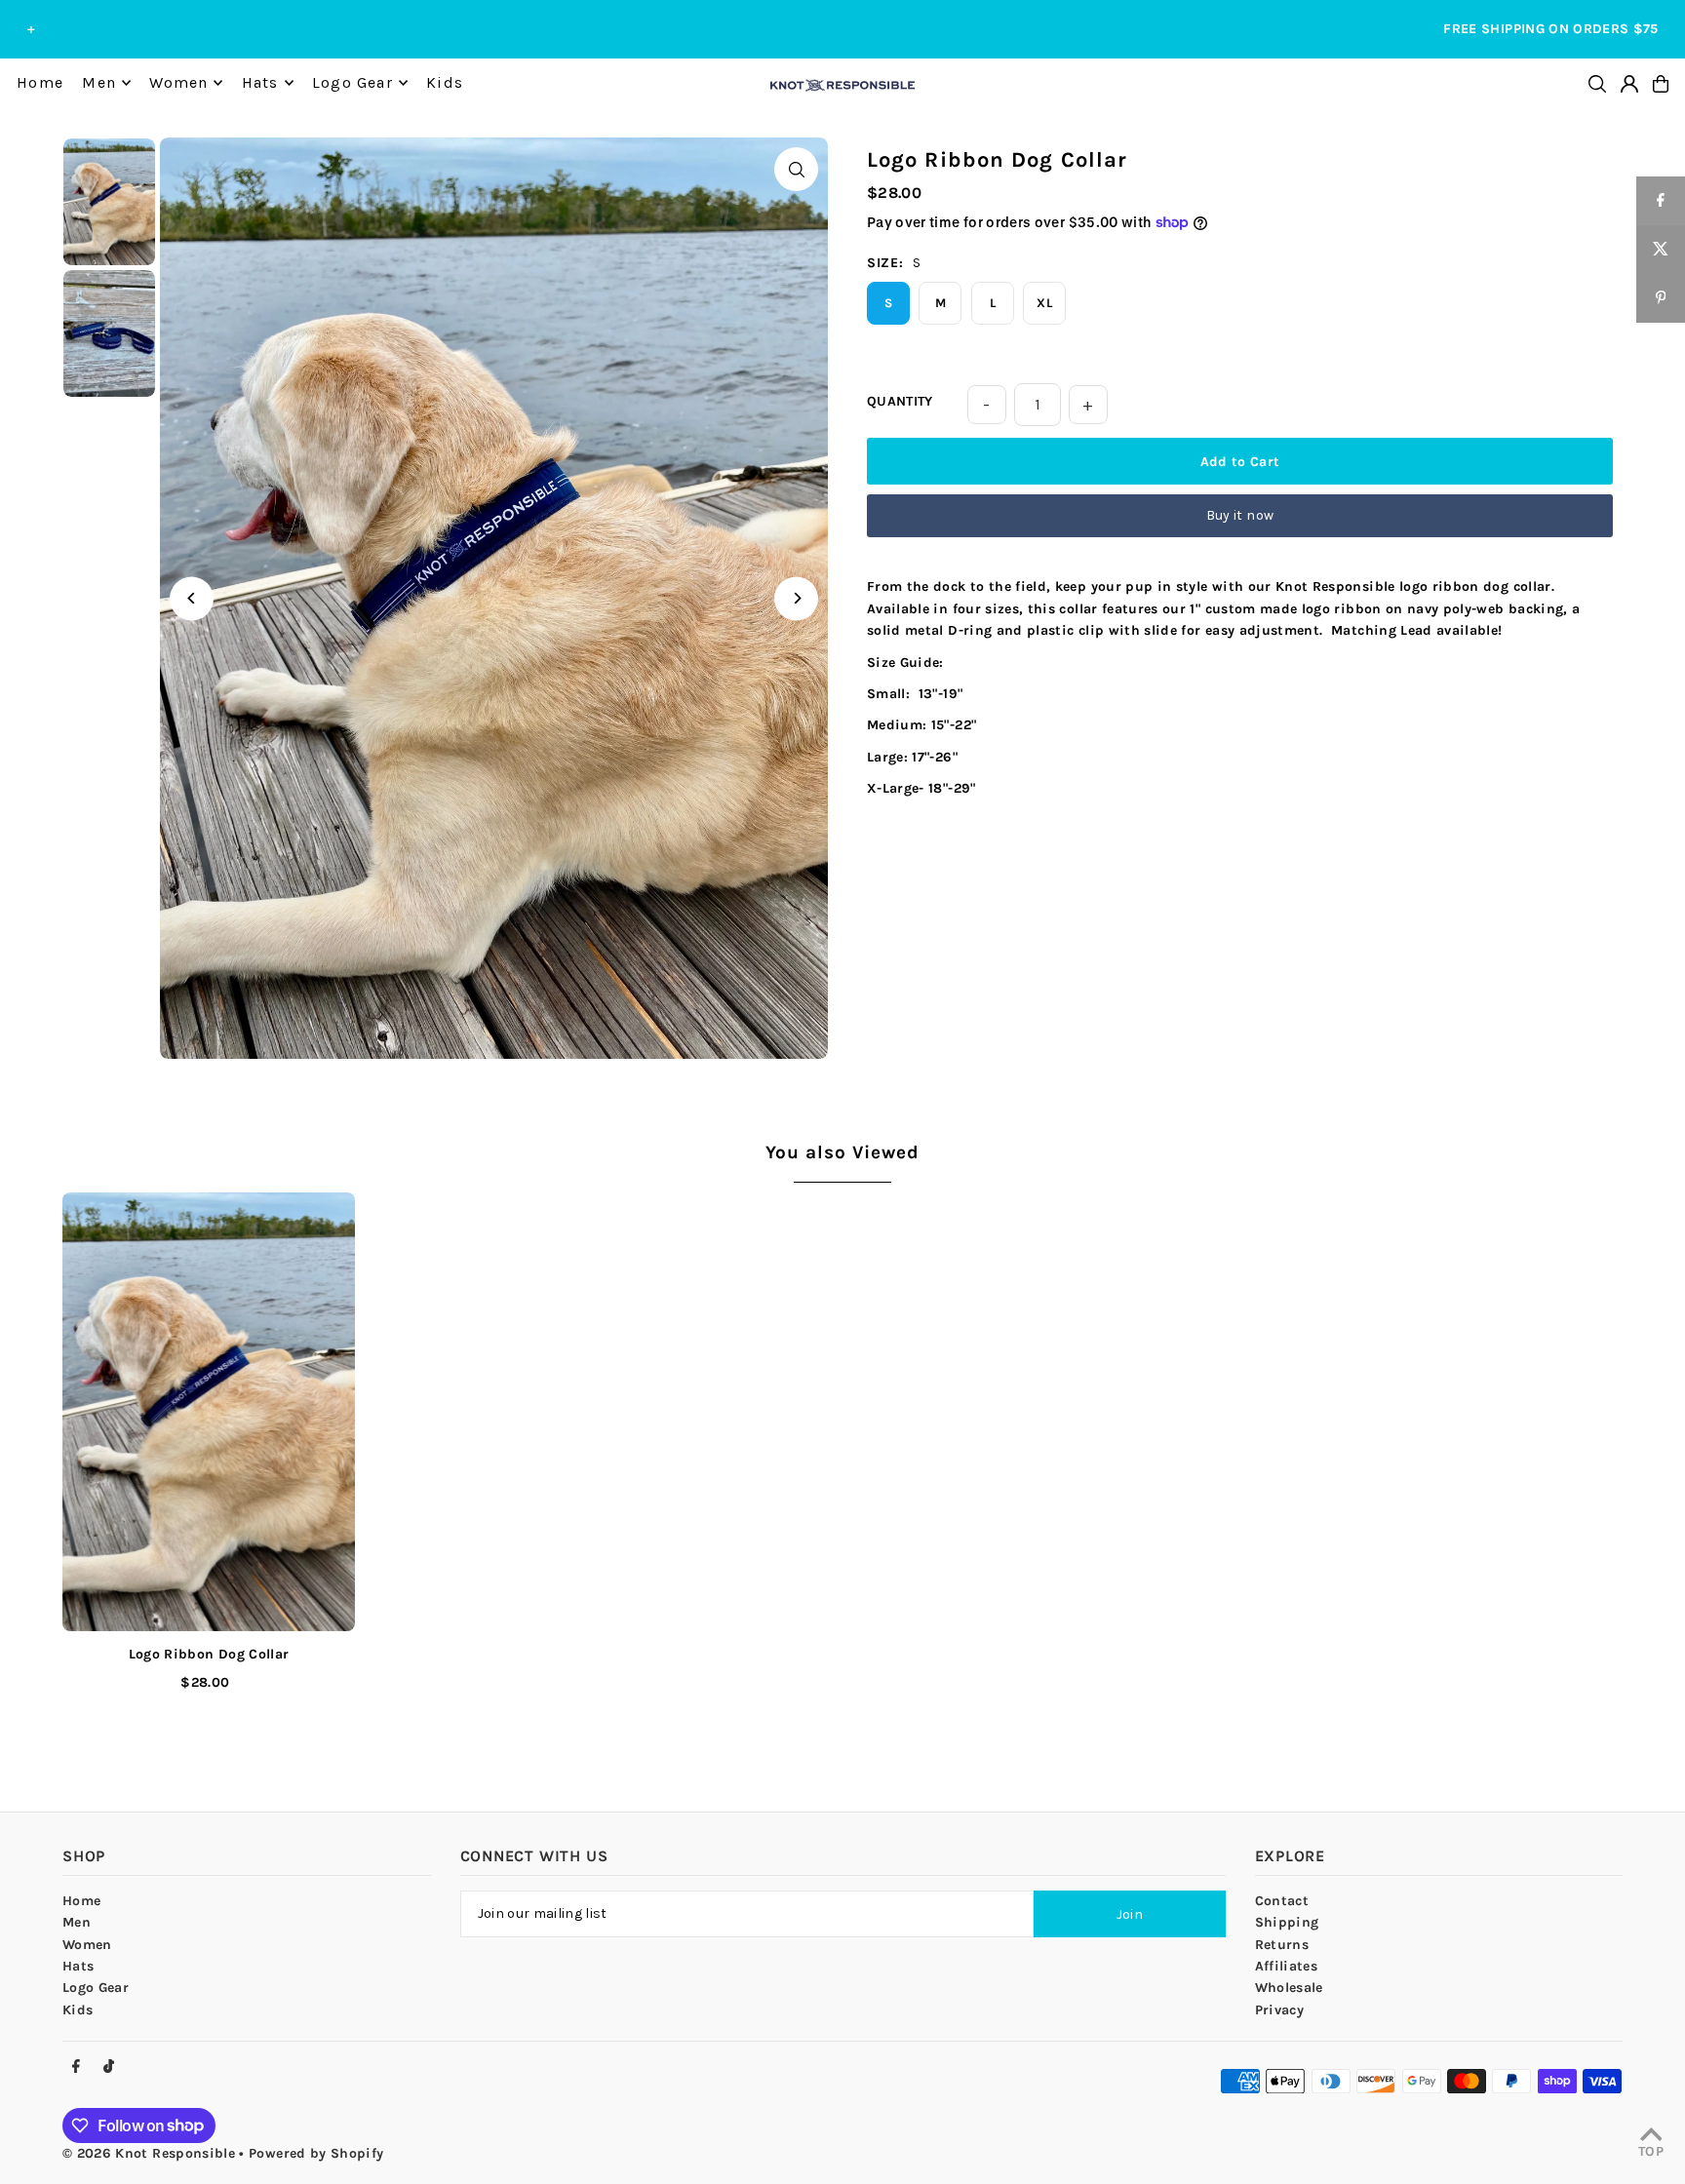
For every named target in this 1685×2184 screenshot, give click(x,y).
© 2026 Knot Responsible (149, 2153)
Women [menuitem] (178, 82)
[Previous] (192, 598)
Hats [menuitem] (260, 82)
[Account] (1629, 84)
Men (77, 1922)
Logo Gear (96, 1988)
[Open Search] (1597, 84)
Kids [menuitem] (445, 82)
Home (81, 1901)
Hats (78, 1966)
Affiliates (1287, 1966)
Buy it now (1240, 515)
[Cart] (1661, 84)
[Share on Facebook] (1661, 201)
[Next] (796, 598)
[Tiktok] (109, 2067)
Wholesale (1289, 1988)
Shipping (1287, 1922)
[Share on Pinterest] (1661, 298)
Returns (1282, 1945)
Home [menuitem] (40, 82)
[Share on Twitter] (1661, 250)
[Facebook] (76, 2067)
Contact (1282, 1901)
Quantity (900, 401)
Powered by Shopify (316, 2153)
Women (87, 1945)
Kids (78, 2010)
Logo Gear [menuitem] (353, 82)
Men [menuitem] (99, 82)
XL (1044, 303)
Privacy (1279, 2010)
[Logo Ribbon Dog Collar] (209, 1412)
